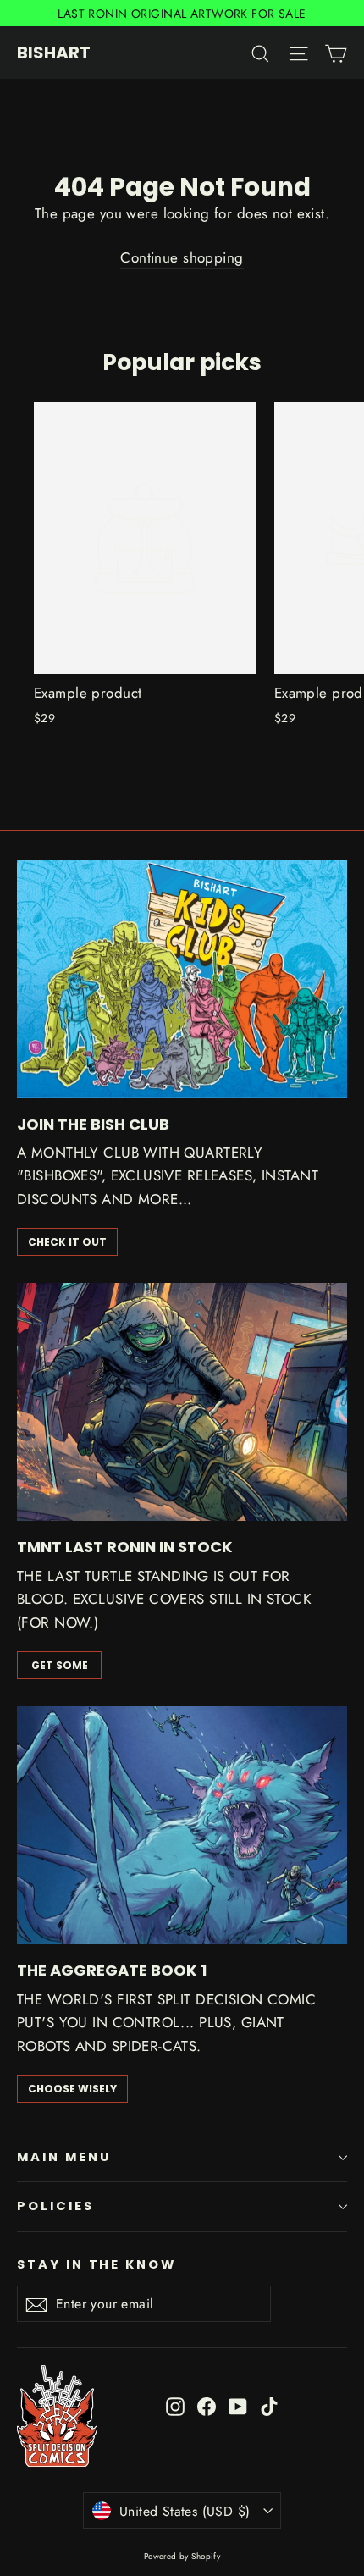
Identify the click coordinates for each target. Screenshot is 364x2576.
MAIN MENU (63, 2157)
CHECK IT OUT (67, 1242)
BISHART (54, 53)
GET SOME (60, 1665)
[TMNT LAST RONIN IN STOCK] (182, 1402)
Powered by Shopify (182, 2556)
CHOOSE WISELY (72, 2089)
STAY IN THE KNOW (97, 2264)
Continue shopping (182, 257)
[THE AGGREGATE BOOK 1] (182, 1826)
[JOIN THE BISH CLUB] (182, 979)
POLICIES (55, 2206)
